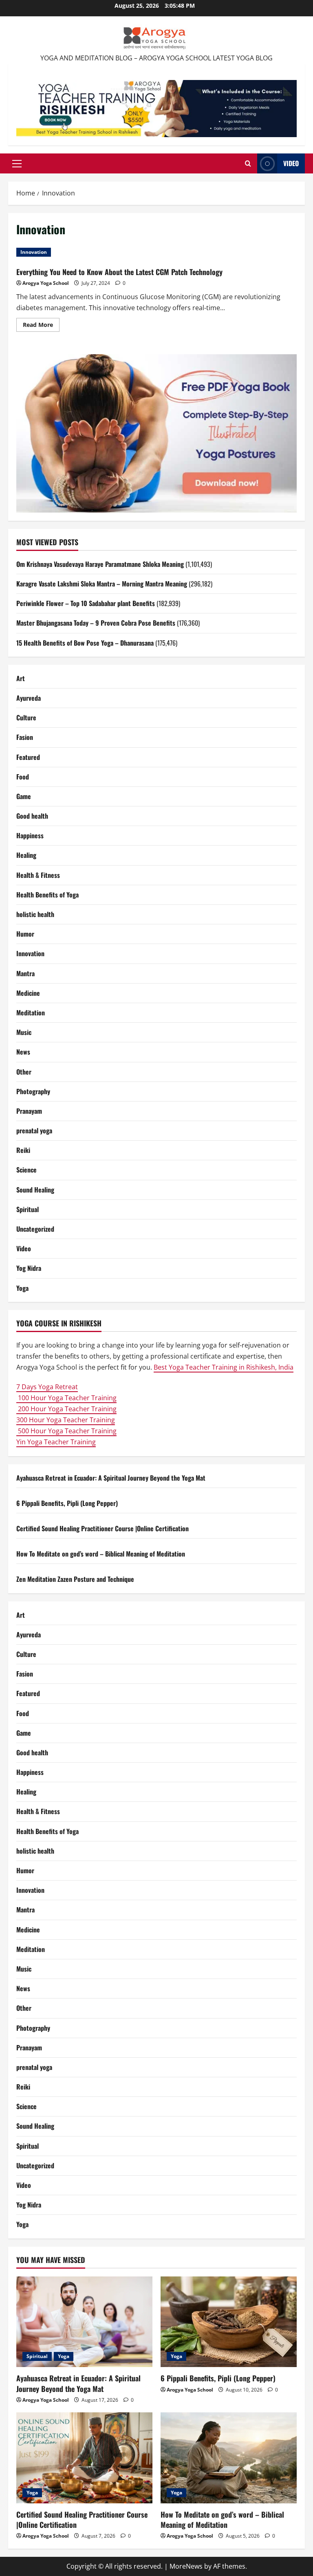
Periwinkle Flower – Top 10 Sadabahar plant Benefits (86, 603)
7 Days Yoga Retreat (47, 1387)
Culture (26, 717)
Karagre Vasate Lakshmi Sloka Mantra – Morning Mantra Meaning (102, 584)
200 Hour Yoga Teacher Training (66, 1409)
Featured (28, 757)
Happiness (30, 835)
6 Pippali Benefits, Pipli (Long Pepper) (67, 1503)
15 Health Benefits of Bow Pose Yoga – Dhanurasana (85, 643)
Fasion (25, 737)
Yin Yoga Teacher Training (56, 1442)
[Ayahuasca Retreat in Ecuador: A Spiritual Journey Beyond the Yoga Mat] (84, 2322)
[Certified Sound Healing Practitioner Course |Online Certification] (84, 2458)
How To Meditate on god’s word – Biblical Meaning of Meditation (101, 1554)
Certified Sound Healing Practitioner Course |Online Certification (102, 1528)
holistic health (35, 914)
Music (24, 1032)
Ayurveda (29, 698)
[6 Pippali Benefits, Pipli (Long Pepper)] (229, 2322)
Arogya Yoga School (46, 283)
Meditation (31, 1013)
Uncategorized (35, 1229)
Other (24, 1072)
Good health (32, 816)
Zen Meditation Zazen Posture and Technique (75, 1579)
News (23, 1052)
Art (21, 678)
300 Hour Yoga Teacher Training (66, 1420)
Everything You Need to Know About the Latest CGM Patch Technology (119, 272)
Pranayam (29, 1111)
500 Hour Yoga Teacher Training (66, 1431)
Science (26, 1170)
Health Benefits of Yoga (47, 895)
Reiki (23, 1150)
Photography (33, 1091)
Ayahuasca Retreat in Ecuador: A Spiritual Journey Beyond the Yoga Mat (111, 1478)
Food (23, 777)
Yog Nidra (29, 1268)
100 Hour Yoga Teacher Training (66, 1398)
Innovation (34, 252)
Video (291, 163)
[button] (17, 164)
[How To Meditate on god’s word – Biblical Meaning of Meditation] (229, 2458)
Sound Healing (35, 1190)
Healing (26, 855)
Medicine (28, 993)
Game (24, 796)
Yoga (22, 1288)
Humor (25, 934)
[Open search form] (248, 164)
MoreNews (186, 2566)
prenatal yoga (34, 1130)
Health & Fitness (38, 875)
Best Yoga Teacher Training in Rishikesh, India (224, 1367)
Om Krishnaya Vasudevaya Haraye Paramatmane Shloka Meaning (100, 564)
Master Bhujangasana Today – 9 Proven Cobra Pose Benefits (96, 623)
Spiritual (28, 1209)
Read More (41, 326)
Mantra (25, 973)
